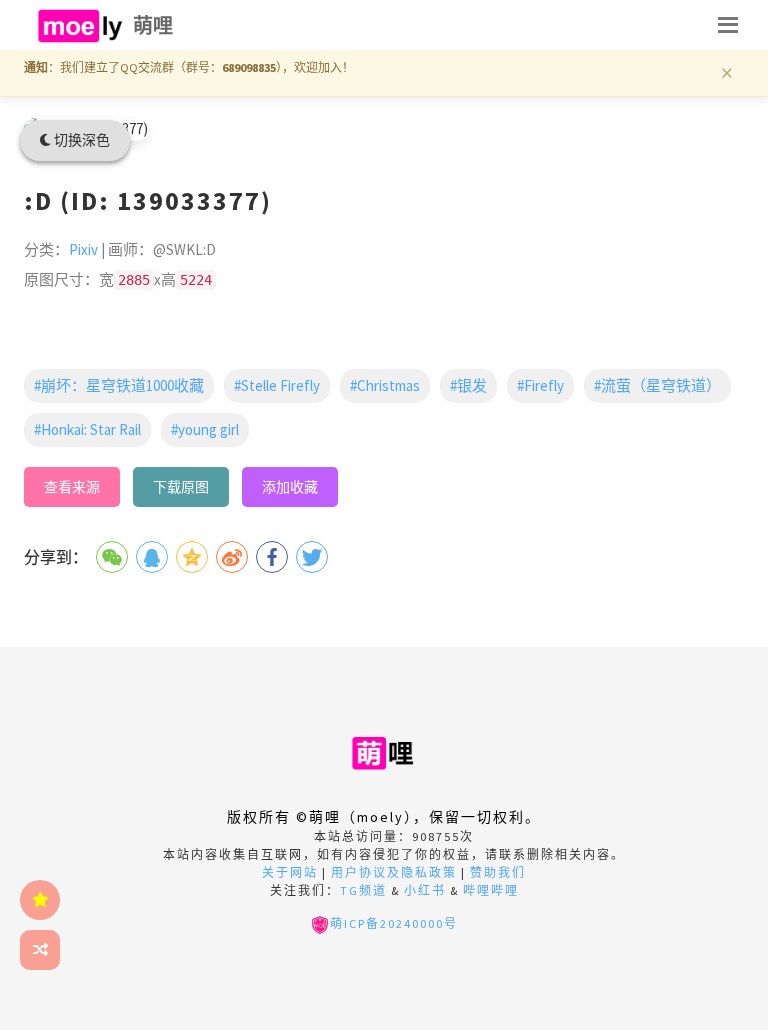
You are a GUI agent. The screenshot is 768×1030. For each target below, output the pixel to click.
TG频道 (363, 890)
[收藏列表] (40, 900)
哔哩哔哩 (491, 890)
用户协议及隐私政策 (394, 872)
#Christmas (385, 385)
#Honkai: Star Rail (87, 429)
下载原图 (181, 487)
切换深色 (80, 140)
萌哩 (153, 25)
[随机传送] (40, 950)
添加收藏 (290, 487)
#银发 (468, 385)
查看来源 (72, 487)
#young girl (205, 429)
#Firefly (540, 385)
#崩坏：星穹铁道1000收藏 (119, 385)
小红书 (425, 890)
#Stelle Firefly (277, 385)
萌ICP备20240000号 (394, 923)
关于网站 (290, 872)
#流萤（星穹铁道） (657, 385)
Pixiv (83, 249)
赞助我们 (498, 872)
